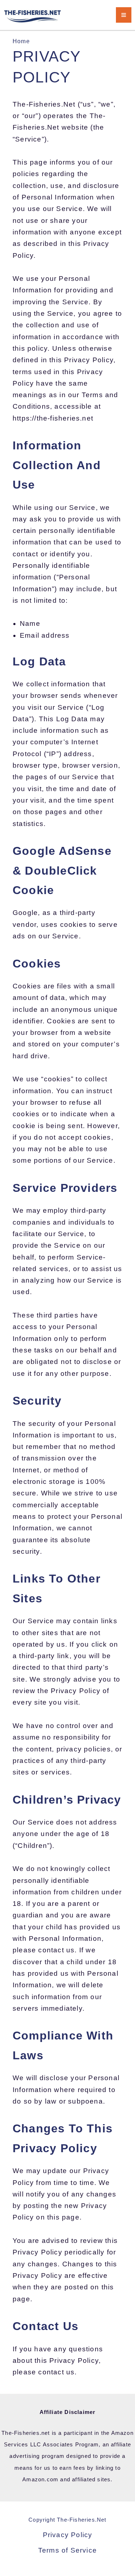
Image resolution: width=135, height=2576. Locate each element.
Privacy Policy (68, 2535)
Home (21, 41)
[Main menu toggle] (124, 15)
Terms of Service (67, 2550)
